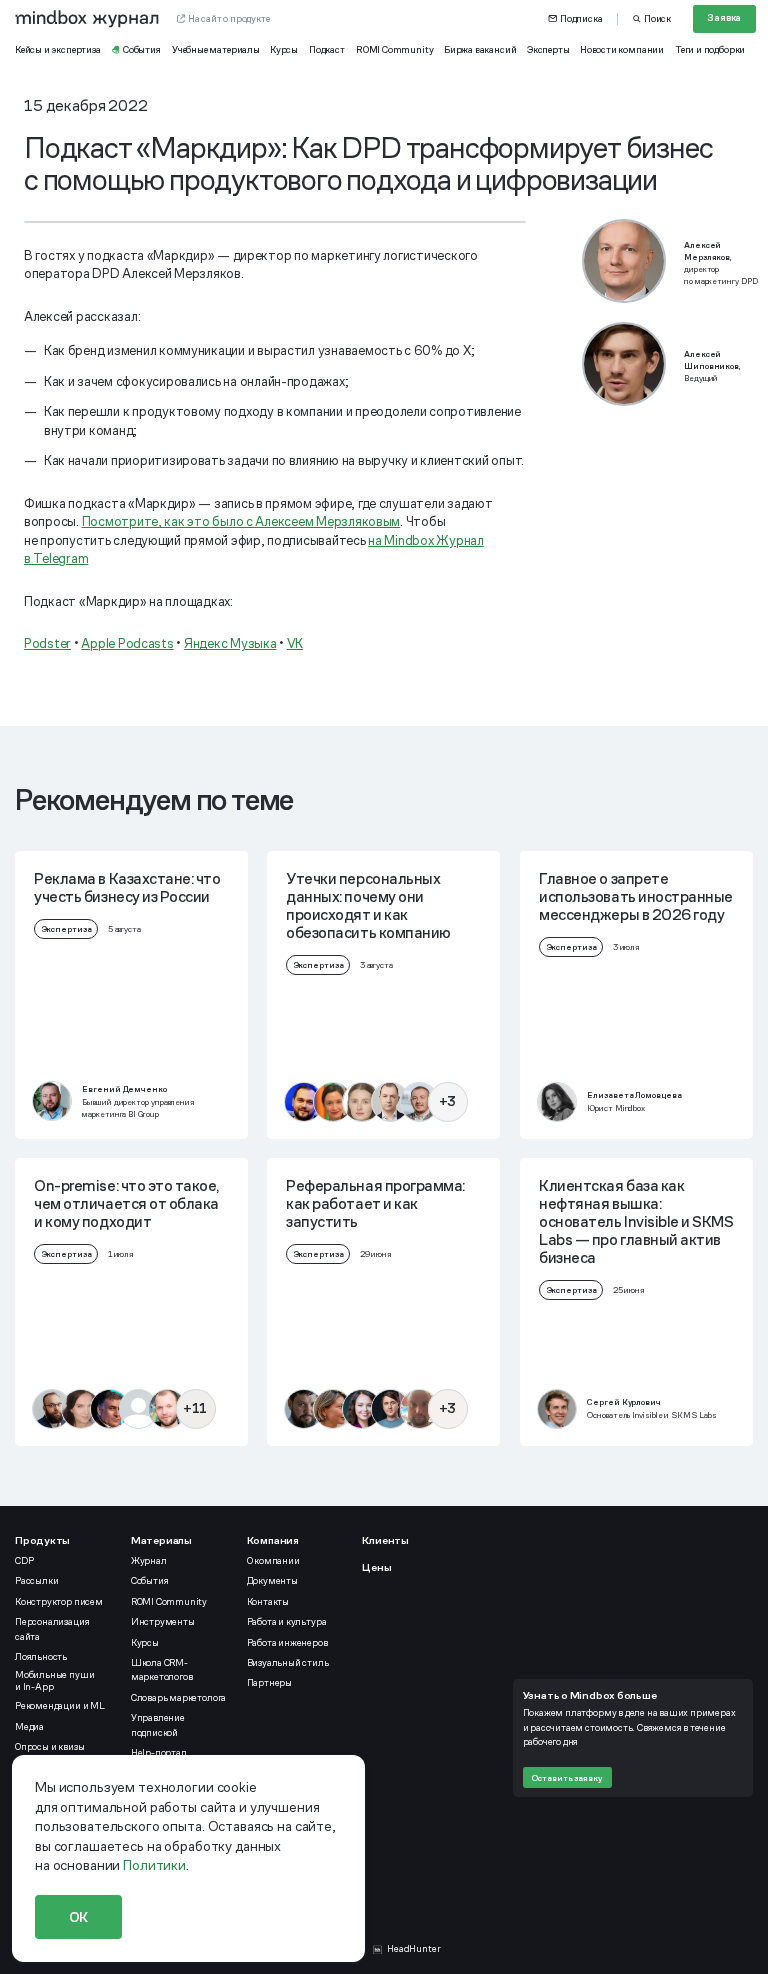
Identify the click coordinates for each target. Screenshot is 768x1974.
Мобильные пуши (55, 1681)
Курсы (145, 1643)
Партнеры (269, 1683)
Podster (47, 643)
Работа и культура (287, 1622)
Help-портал (159, 1753)
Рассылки (36, 1581)
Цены (376, 1567)
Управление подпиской (158, 1725)
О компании (273, 1561)
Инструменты (163, 1622)
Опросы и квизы (49, 1747)
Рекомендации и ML (60, 1706)
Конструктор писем (59, 1602)
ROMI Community (169, 1602)
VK (295, 643)
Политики (154, 1865)
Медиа (29, 1727)
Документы (272, 1581)
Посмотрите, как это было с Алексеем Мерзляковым (241, 521)
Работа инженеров (287, 1643)
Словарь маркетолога (178, 1698)
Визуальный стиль (288, 1663)
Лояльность (41, 1657)
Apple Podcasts (127, 643)
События (150, 1581)
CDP (24, 1561)
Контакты (268, 1602)
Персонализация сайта (52, 1629)
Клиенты (385, 1540)
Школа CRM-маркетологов (162, 1670)
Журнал (149, 1561)
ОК (79, 1917)
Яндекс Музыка (230, 643)
